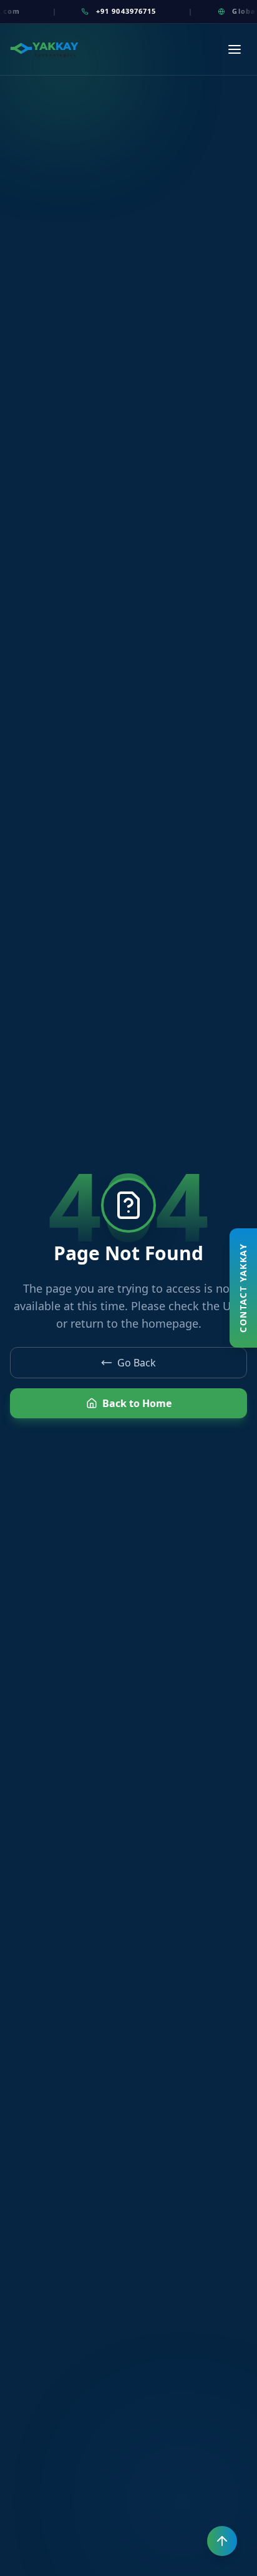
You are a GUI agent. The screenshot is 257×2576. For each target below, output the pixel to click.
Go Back (137, 1363)
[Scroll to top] (222, 2541)
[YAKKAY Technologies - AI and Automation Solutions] (44, 50)
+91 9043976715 (115, 11)
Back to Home (137, 1403)
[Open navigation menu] (235, 49)
